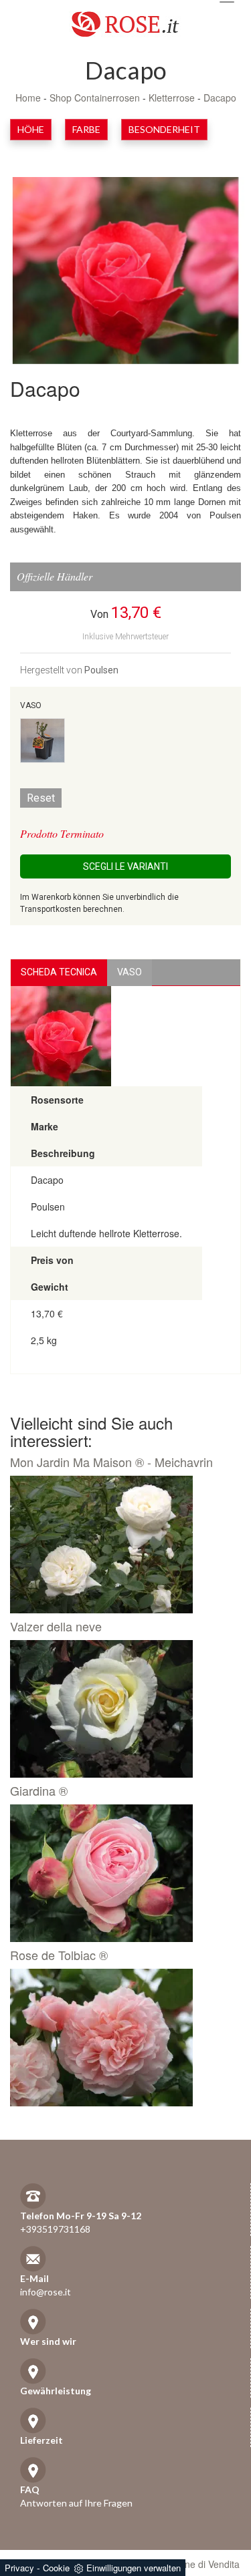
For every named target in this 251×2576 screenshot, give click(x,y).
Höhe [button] (31, 129)
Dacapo (220, 98)
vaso (130, 972)
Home (28, 98)
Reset (41, 798)
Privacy (19, 2568)
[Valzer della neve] (120, 1709)
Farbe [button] (86, 129)
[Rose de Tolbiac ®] (120, 2038)
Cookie (56, 2568)
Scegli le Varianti (125, 866)
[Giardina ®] (120, 1873)
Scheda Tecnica (59, 972)
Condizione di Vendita (194, 2564)
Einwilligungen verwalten (134, 2568)
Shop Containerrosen (95, 98)
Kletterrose (172, 98)
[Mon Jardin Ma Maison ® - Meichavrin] (120, 1545)
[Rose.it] (125, 19)
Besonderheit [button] (164, 129)
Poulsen (101, 670)
